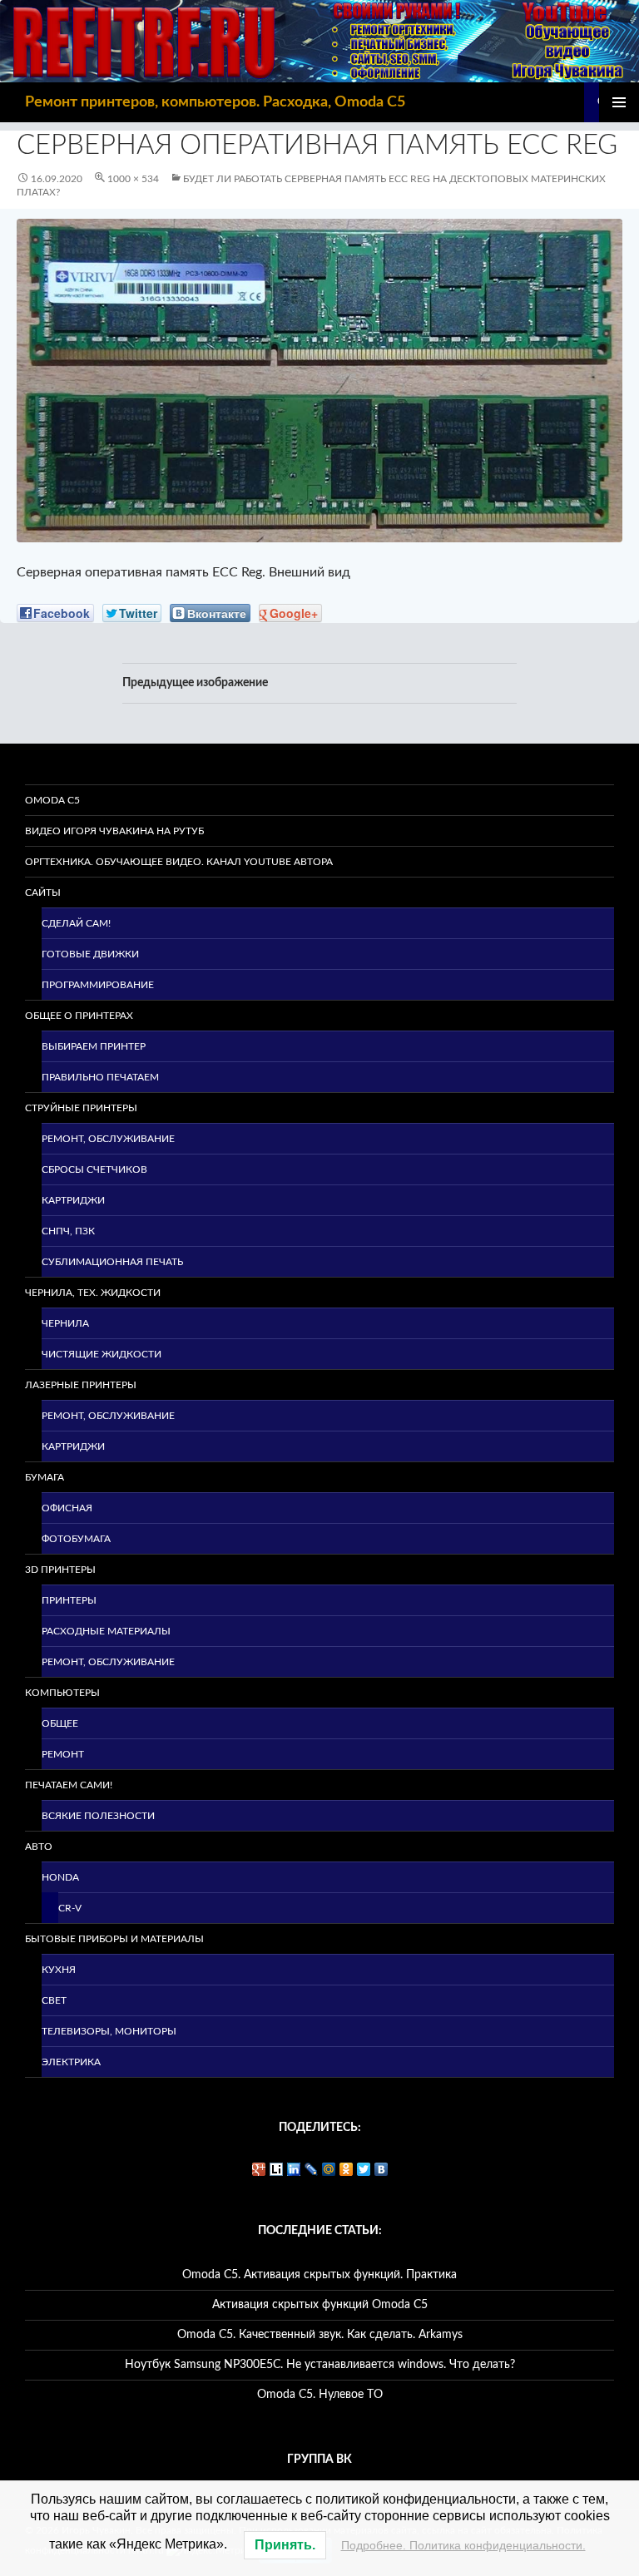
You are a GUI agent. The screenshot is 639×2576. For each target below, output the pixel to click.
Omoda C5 (52, 800)
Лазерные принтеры (81, 1385)
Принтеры (69, 1600)
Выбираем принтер (94, 1046)
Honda (60, 1877)
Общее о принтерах (79, 1016)
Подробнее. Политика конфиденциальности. (463, 2545)
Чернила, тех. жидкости (93, 1293)
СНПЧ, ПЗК (68, 1231)
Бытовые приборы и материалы (114, 1939)
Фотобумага (76, 1539)
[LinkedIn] (294, 2169)
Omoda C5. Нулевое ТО (320, 2395)
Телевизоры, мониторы (109, 2031)
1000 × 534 (133, 179)
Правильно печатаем (100, 1077)
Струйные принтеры (81, 1108)
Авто (39, 1847)
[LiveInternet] (277, 2169)
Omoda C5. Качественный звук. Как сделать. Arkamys (320, 2335)
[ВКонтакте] (381, 2169)
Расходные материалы (106, 1631)
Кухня (59, 1970)
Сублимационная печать (112, 1262)
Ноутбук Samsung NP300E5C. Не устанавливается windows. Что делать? (320, 2365)
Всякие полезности (98, 1816)
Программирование (98, 985)
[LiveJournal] (312, 2169)
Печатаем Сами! (69, 1785)
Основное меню (619, 102)
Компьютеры (62, 1693)
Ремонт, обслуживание (108, 1139)
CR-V (70, 1908)
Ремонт (63, 1754)
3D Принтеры (60, 1570)
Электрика (71, 2062)
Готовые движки (90, 954)
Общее (60, 1723)
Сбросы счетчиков (94, 1169)
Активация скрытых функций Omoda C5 (320, 2305)
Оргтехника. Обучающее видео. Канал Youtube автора (179, 862)
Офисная (67, 1508)
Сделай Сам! (76, 923)
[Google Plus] (259, 2169)
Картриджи (73, 1200)
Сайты (43, 892)
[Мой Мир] (329, 2169)
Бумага (45, 1477)
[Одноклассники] (347, 2169)
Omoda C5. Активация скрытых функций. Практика (319, 2275)
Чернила (65, 1323)
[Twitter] (364, 2169)
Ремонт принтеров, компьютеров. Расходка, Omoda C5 (215, 102)
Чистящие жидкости (102, 1354)
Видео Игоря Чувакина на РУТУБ (114, 831)
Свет (54, 2000)
